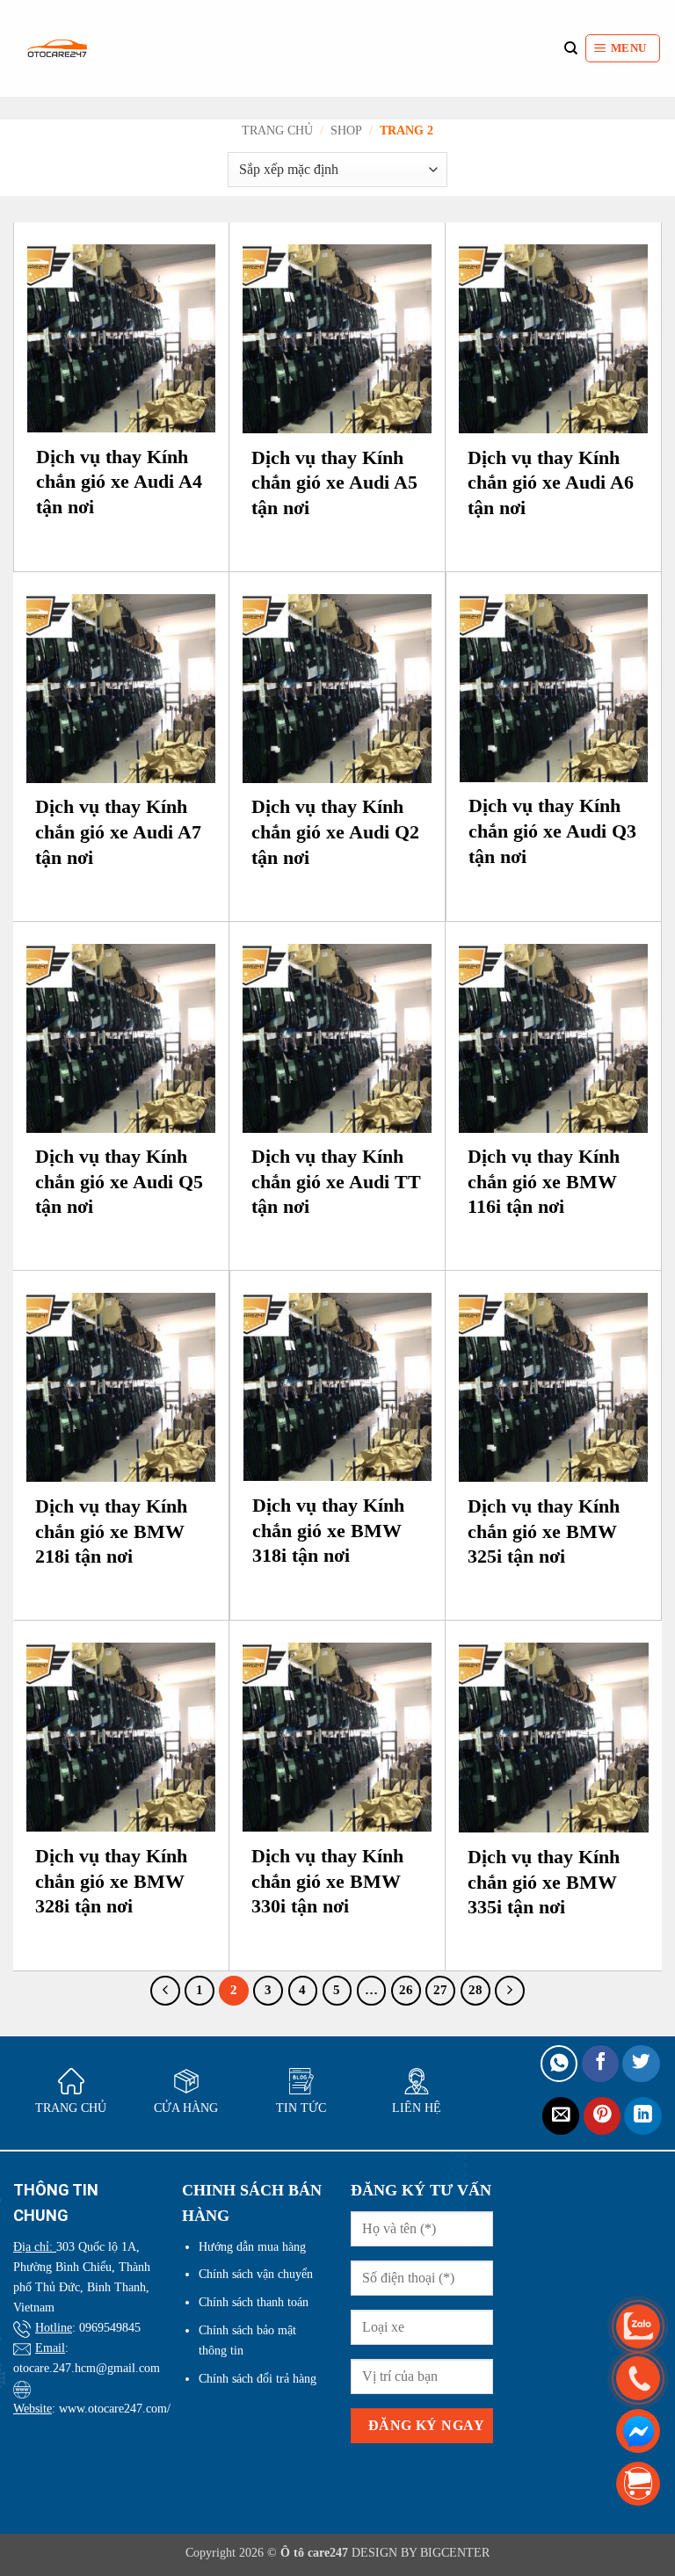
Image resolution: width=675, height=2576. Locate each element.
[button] (623, 48)
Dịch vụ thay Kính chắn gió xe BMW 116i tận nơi (544, 1181)
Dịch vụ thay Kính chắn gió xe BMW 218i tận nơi (111, 1531)
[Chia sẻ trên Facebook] (601, 2064)
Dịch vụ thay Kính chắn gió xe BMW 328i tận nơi (111, 1881)
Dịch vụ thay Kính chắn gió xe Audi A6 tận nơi (551, 483)
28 (475, 1990)
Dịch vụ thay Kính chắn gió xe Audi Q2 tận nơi (335, 831)
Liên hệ (417, 2108)
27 (440, 1990)
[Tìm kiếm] (571, 48)
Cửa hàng (186, 2108)
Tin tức (301, 2108)
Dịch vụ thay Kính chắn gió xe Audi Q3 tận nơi (552, 831)
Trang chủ (277, 131)
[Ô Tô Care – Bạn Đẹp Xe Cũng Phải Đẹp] (57, 48)
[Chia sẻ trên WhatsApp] (559, 2064)
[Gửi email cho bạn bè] (561, 2116)
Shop (346, 131)
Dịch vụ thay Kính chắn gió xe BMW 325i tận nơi (544, 1531)
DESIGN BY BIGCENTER (419, 2552)
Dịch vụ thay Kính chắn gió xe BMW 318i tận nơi (328, 1530)
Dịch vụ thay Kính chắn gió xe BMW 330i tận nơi (327, 1881)
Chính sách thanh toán (254, 2302)
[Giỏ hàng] (638, 2483)
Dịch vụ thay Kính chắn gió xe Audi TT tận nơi (336, 1181)
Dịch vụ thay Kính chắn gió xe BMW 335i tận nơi (544, 1882)
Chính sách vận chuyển (256, 2274)
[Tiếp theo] (510, 1991)
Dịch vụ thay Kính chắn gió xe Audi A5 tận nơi (334, 483)
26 (406, 1990)
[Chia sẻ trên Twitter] (641, 2064)
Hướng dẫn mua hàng (252, 2246)
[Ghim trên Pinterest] (602, 2116)
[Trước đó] (165, 1991)
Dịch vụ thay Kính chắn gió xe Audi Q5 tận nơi (119, 1181)
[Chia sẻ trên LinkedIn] (643, 2116)
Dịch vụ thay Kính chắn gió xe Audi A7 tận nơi (118, 831)
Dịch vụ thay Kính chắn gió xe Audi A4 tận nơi (119, 482)
